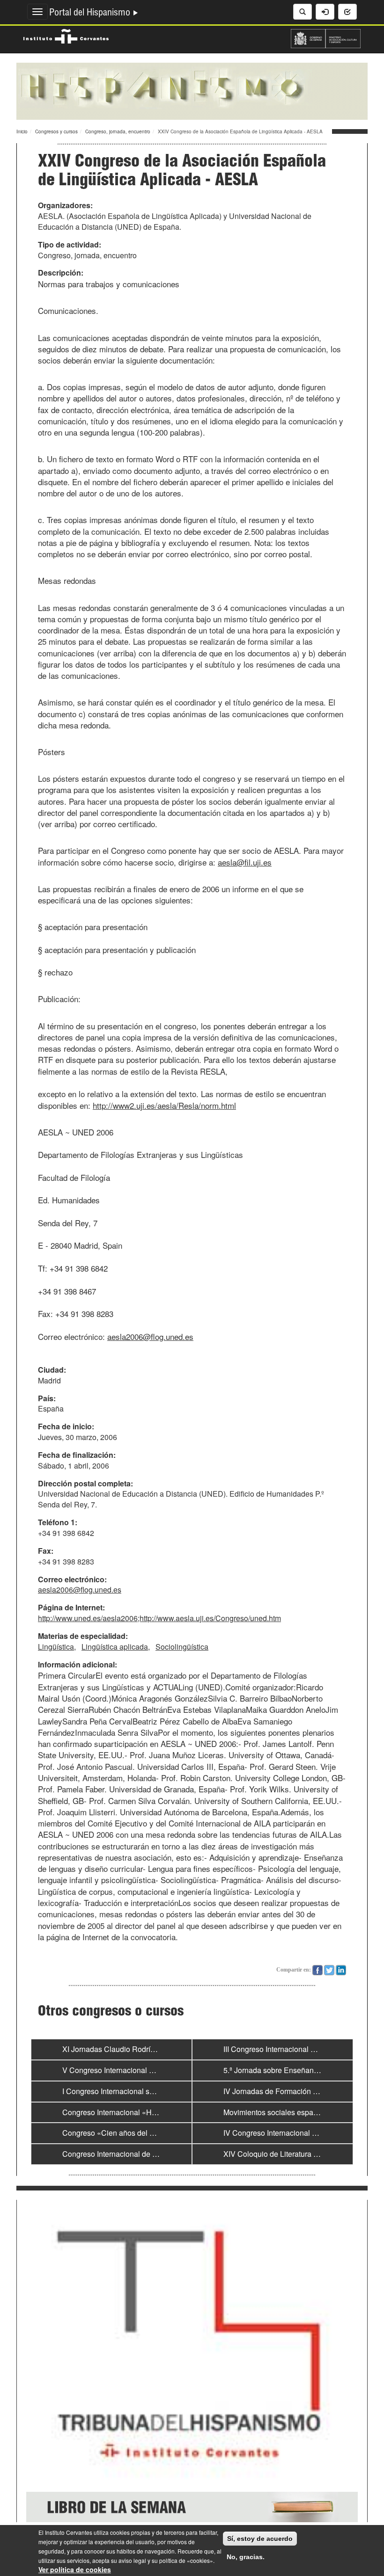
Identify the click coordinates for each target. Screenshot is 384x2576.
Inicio (22, 131)
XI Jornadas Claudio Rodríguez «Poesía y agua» (144, 2049)
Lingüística (56, 1647)
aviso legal (132, 2560)
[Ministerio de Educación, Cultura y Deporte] (326, 37)
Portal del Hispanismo (91, 14)
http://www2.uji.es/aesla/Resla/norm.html (164, 1105)
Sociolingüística (182, 1647)
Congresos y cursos (56, 131)
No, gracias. (246, 2557)
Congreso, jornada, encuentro (118, 131)
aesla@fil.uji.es (245, 862)
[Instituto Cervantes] (66, 35)
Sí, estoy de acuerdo (260, 2539)
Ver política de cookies (75, 2569)
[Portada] (192, 90)
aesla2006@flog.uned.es (150, 1336)
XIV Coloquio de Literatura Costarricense (292, 2154)
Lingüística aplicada (115, 1647)
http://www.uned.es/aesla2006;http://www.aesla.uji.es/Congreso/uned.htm (159, 1618)
